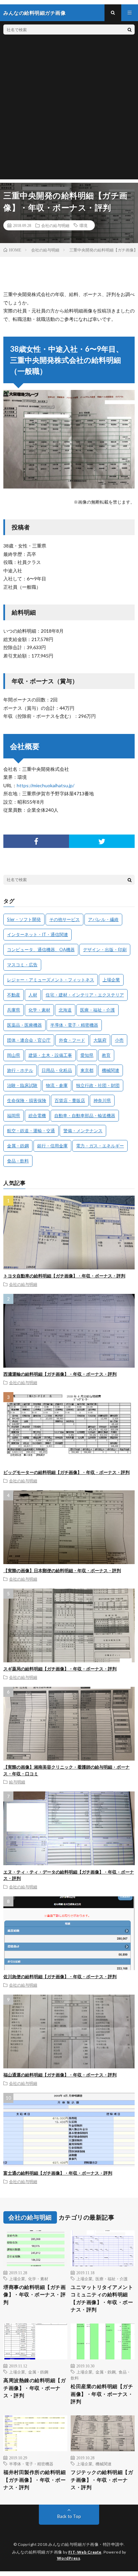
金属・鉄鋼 (18, 1146)
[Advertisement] (69, 110)
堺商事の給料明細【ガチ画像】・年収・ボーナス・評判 (34, 2295)
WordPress (69, 2558)
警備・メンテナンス (83, 1131)
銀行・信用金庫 (52, 1146)
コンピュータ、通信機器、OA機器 (41, 950)
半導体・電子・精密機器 (74, 1025)
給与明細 (17, 1782)
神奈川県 (102, 1100)
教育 (106, 1055)
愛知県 (87, 1055)
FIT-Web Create (85, 2552)
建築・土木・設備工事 (50, 1055)
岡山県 (14, 1055)
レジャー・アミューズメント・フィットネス (51, 980)
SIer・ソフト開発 (24, 919)
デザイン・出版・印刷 (105, 950)
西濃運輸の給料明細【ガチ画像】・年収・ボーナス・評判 (60, 1374)
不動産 (14, 995)
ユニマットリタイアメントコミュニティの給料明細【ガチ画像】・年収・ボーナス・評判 (102, 2298)
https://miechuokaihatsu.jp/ (46, 785)
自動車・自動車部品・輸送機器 (85, 1115)
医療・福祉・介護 (97, 1010)
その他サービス (64, 919)
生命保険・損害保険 (27, 1100)
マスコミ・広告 (22, 965)
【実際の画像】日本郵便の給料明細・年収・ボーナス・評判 (62, 1570)
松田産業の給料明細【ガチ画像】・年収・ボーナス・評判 (102, 2394)
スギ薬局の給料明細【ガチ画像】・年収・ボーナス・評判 (60, 1669)
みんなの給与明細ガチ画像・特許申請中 (86, 2544)
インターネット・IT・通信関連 (38, 934)
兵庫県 (14, 1010)
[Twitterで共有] (102, 841)
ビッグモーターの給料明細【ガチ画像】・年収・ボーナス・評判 (66, 1472)
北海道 (65, 1010)
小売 (119, 1040)
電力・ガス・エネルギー (100, 1146)
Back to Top (69, 2516)
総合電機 (37, 1115)
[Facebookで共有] (36, 841)
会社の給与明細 (55, 225)
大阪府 (100, 1040)
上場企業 (111, 980)
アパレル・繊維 (103, 919)
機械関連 (111, 1070)
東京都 (87, 1070)
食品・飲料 (18, 1161)
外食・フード (72, 1040)
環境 (83, 225)
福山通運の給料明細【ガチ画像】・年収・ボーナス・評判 (60, 2075)
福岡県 (14, 1115)
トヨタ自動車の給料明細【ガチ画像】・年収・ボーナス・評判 (64, 1276)
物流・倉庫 (57, 1085)
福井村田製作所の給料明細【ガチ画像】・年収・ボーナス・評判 (34, 2480)
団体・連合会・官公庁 (29, 1040)
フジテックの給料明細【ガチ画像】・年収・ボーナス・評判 (102, 2480)
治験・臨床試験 (22, 1085)
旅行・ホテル (20, 1070)
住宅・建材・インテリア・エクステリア (85, 995)
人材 (33, 995)
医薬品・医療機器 (24, 1025)
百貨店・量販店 (70, 1100)
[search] (130, 30)
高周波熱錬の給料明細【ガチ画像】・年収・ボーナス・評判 (34, 2388)
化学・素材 (39, 1010)
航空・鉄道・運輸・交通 (31, 1131)
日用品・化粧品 (57, 1070)
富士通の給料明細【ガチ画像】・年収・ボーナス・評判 (58, 2173)
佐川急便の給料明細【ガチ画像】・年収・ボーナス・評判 (60, 1977)
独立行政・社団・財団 (98, 1085)
